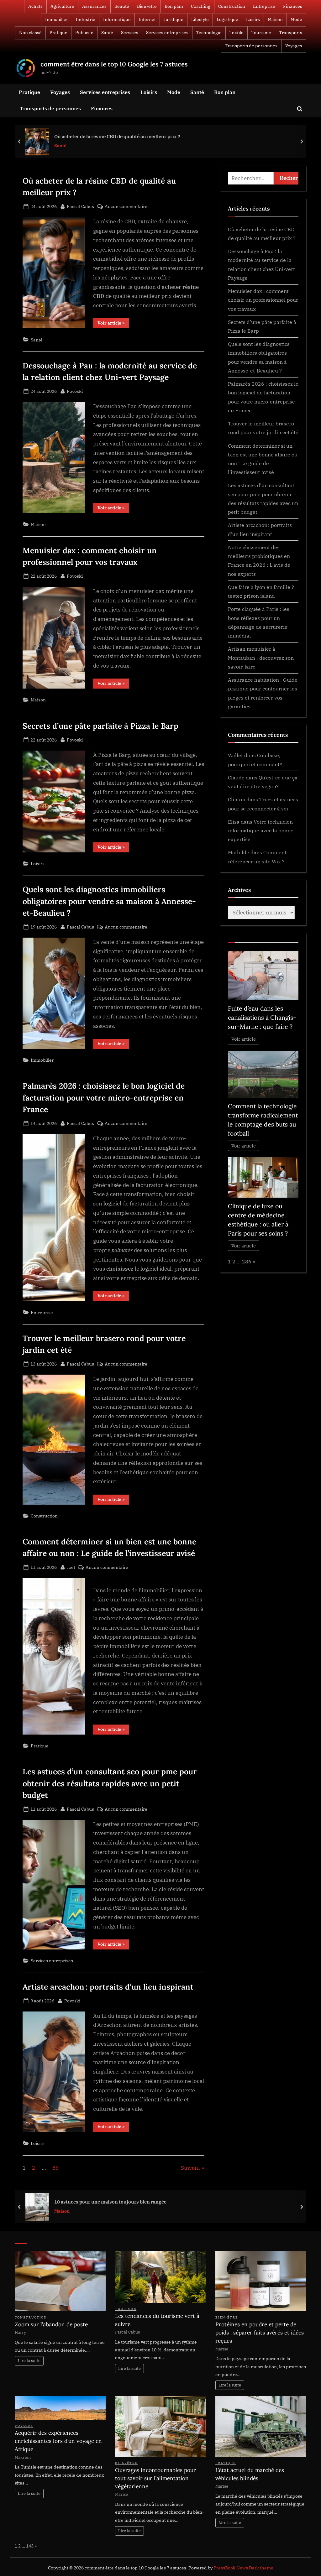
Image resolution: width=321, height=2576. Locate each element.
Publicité (84, 33)
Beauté (122, 6)
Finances (293, 6)
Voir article (244, 1039)
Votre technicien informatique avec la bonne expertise (261, 830)
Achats (35, 6)
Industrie (86, 19)
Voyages (294, 46)
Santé (107, 33)
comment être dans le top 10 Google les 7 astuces (114, 64)
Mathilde (239, 852)
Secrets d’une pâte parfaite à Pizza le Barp (100, 726)
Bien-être (147, 6)
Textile (237, 33)
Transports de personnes (251, 46)
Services (130, 33)
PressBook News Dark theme (243, 2568)
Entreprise (264, 6)
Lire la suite (29, 2361)
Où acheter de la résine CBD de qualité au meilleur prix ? (117, 136)
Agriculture (62, 6)
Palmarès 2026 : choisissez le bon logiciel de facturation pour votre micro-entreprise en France (104, 1097)
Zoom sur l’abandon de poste (51, 2324)
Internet (147, 19)
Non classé (30, 33)
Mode (296, 19)
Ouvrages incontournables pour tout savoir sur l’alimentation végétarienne (155, 2478)
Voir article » (113, 324)
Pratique (58, 33)
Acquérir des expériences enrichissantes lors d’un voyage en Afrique (58, 2441)
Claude (236, 777)
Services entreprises (167, 33)
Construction (232, 6)
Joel (71, 1567)
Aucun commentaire (126, 207)
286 (247, 1261)
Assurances (94, 6)
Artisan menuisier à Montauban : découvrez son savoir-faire (261, 658)
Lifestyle (200, 19)
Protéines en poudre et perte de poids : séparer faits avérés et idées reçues (260, 2333)
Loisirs (253, 19)
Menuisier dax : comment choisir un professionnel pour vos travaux (263, 300)
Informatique (117, 19)
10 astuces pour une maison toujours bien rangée (110, 2202)
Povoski (75, 391)
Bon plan (174, 6)
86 (55, 2168)
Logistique (227, 19)
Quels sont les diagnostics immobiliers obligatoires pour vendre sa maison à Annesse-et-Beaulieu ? (109, 901)
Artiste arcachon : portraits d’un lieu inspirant (108, 1987)
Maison (275, 19)
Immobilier (57, 19)
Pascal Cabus (80, 206)
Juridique (174, 19)
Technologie (209, 33)
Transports (291, 33)
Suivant (190, 2168)
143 (30, 2546)
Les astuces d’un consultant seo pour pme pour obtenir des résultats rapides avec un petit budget (110, 1783)
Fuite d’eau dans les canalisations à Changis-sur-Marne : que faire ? (262, 1017)
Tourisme (261, 33)
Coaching (201, 6)
